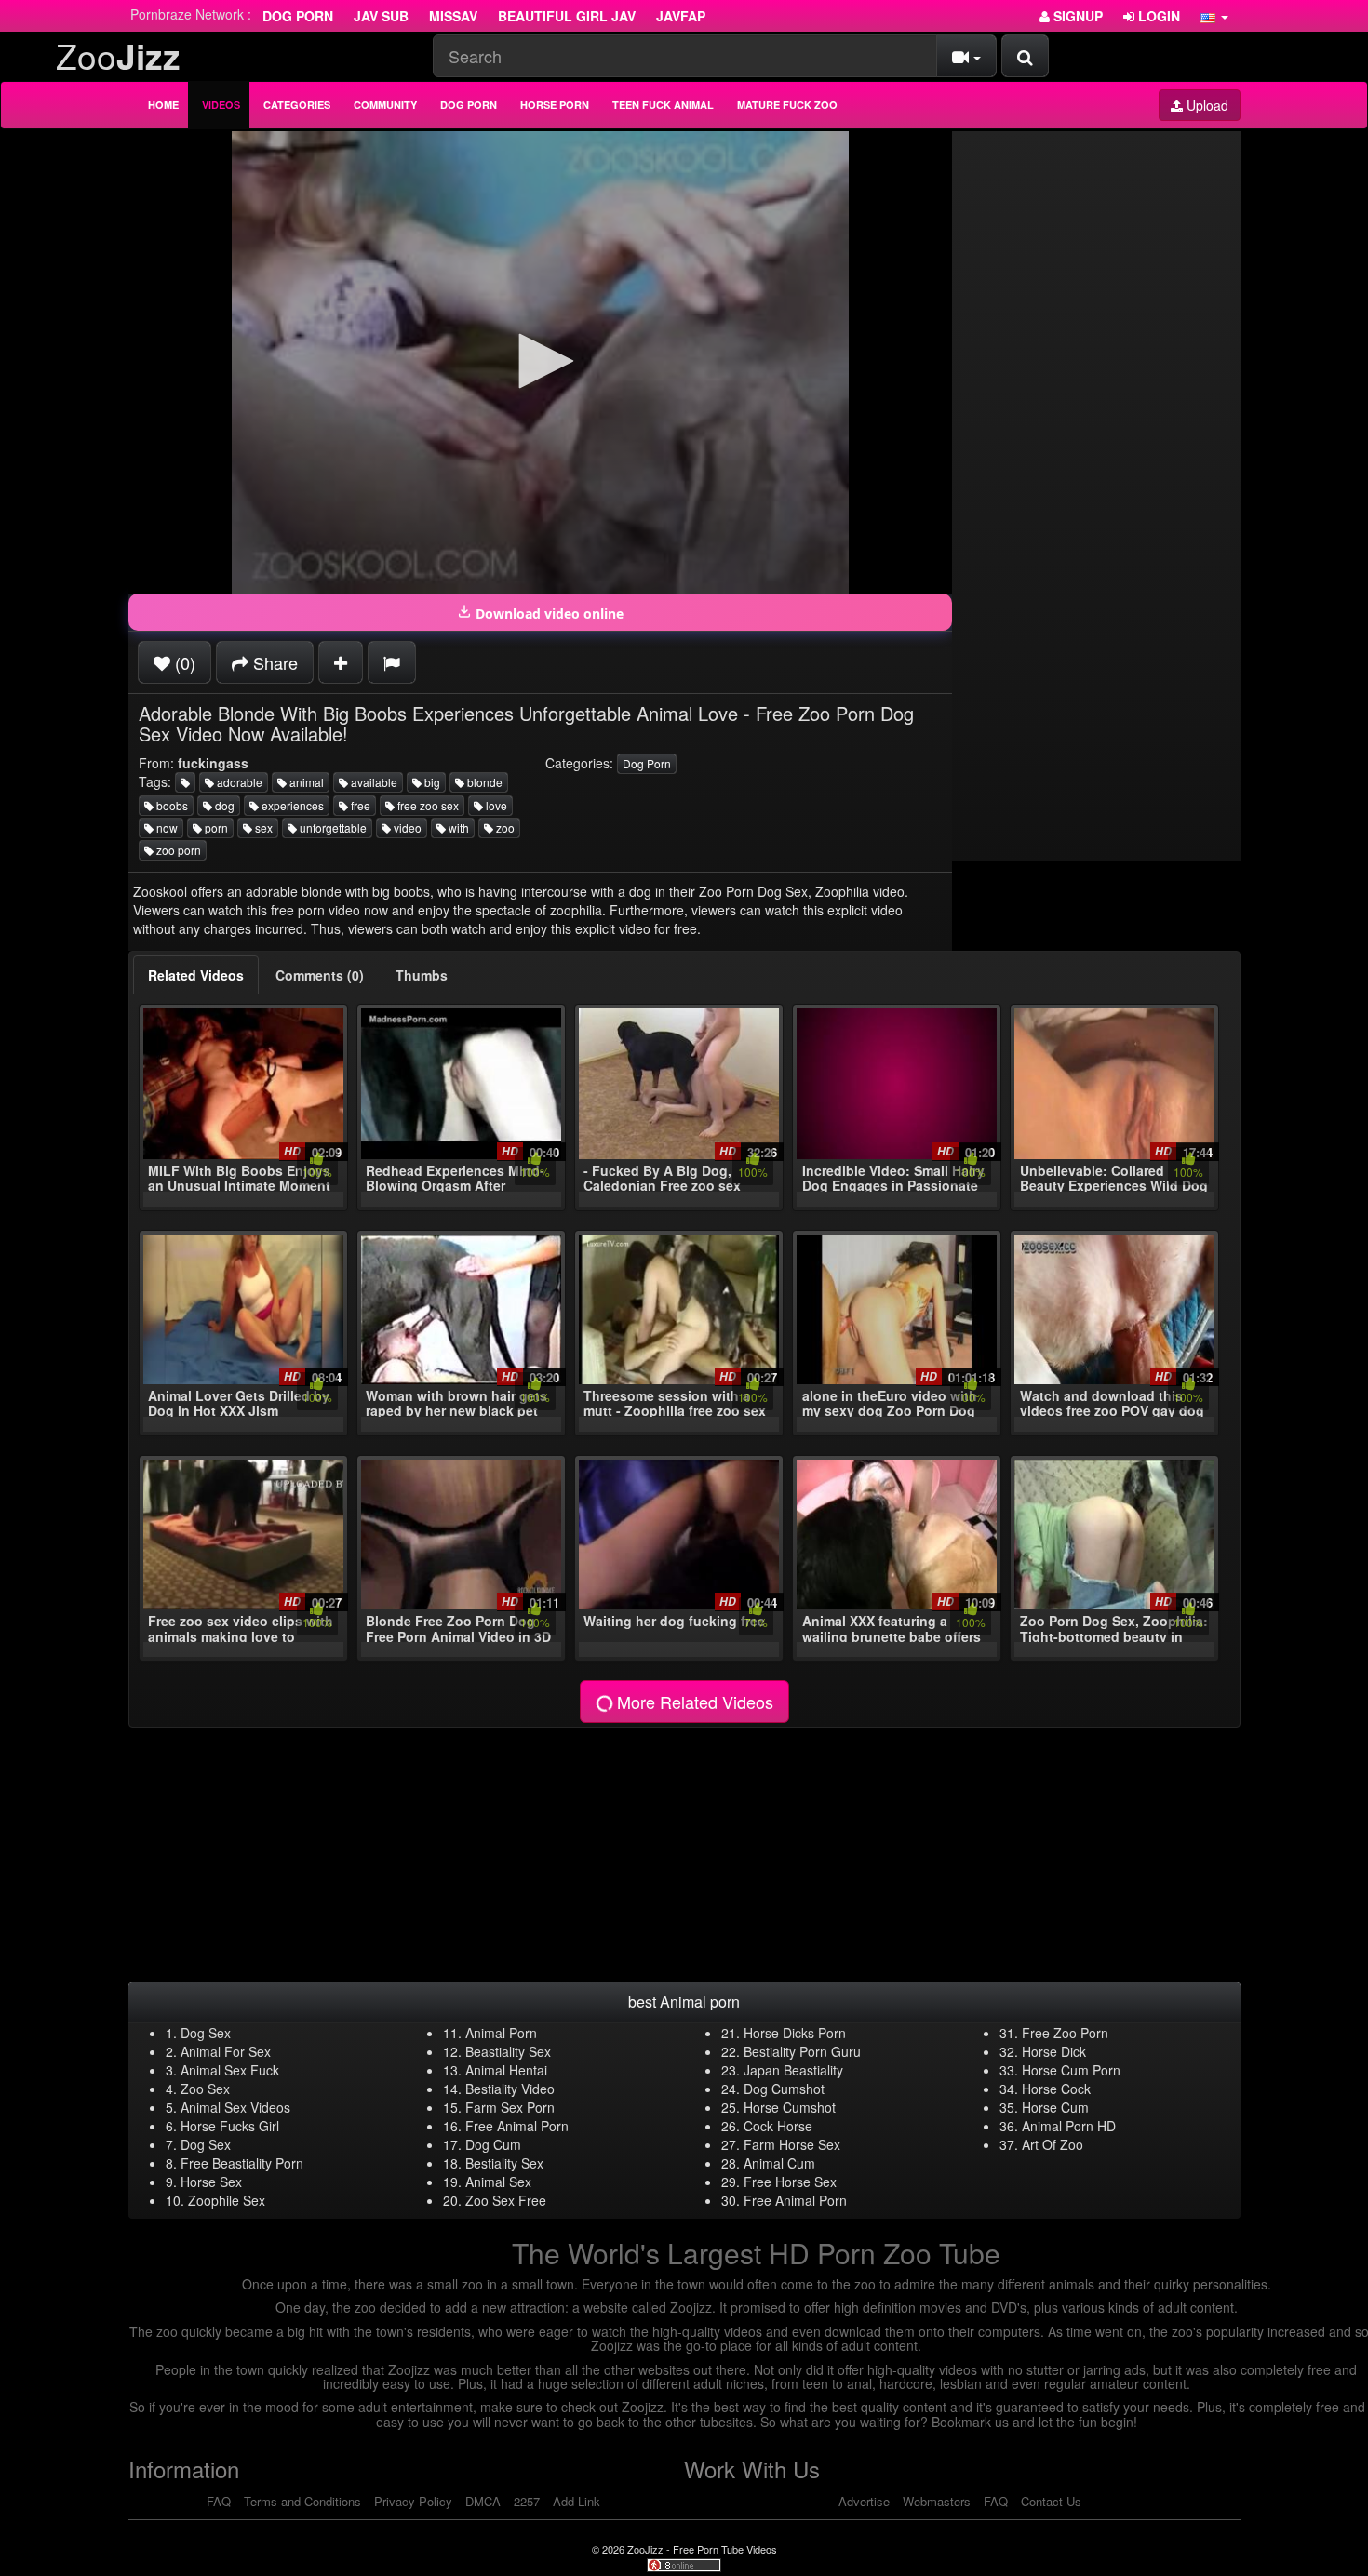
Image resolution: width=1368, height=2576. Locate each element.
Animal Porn (501, 2033)
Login (1157, 16)
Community (385, 105)
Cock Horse (778, 2126)
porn (215, 828)
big (431, 782)
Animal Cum (779, 2163)
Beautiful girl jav (567, 16)
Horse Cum (1055, 2107)
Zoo (118, 55)
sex (262, 828)
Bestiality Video (510, 2089)
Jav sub (381, 16)
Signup (1076, 16)
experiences (291, 805)
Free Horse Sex (790, 2182)
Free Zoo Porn (1065, 2033)
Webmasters (937, 2501)
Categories (297, 105)
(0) (183, 662)
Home (163, 105)
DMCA (483, 2501)
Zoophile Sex (227, 2200)
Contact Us (1051, 2501)
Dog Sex (206, 2033)
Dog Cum (493, 2144)
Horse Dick (1054, 2051)
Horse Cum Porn (1071, 2070)
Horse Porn (555, 105)
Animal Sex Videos (235, 2107)
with (457, 828)
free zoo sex (427, 805)
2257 (527, 2501)
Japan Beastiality (793, 2070)
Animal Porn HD (1069, 2126)
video (406, 828)
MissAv (453, 16)
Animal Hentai (506, 2070)
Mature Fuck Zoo (787, 105)
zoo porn (177, 850)
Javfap (681, 16)
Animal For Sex (226, 2051)
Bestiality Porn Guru (802, 2051)
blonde (483, 782)
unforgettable (332, 828)
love (495, 805)
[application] (540, 362)
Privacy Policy (413, 2501)
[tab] (196, 975)
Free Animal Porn (517, 2126)
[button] (1214, 16)
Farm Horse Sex (792, 2144)
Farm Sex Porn (510, 2107)
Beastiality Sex (508, 2051)
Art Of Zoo (1053, 2144)
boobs (171, 805)
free (359, 805)
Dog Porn (298, 16)
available (373, 782)
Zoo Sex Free (506, 2200)
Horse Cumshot (790, 2107)
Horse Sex (211, 2182)
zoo (504, 828)
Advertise (864, 2501)
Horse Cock (1056, 2089)
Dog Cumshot (784, 2089)
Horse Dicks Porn (795, 2033)
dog (223, 805)
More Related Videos (693, 1702)
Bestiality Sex (504, 2163)
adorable (238, 782)
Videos (221, 105)
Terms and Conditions (302, 2501)
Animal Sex (498, 2182)
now (166, 828)
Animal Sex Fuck (230, 2070)
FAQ (219, 2501)
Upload (1206, 105)
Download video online (548, 614)
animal (305, 782)
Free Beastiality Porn (242, 2163)
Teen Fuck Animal (663, 105)
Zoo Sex (205, 2089)
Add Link (577, 2501)
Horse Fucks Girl (230, 2126)
